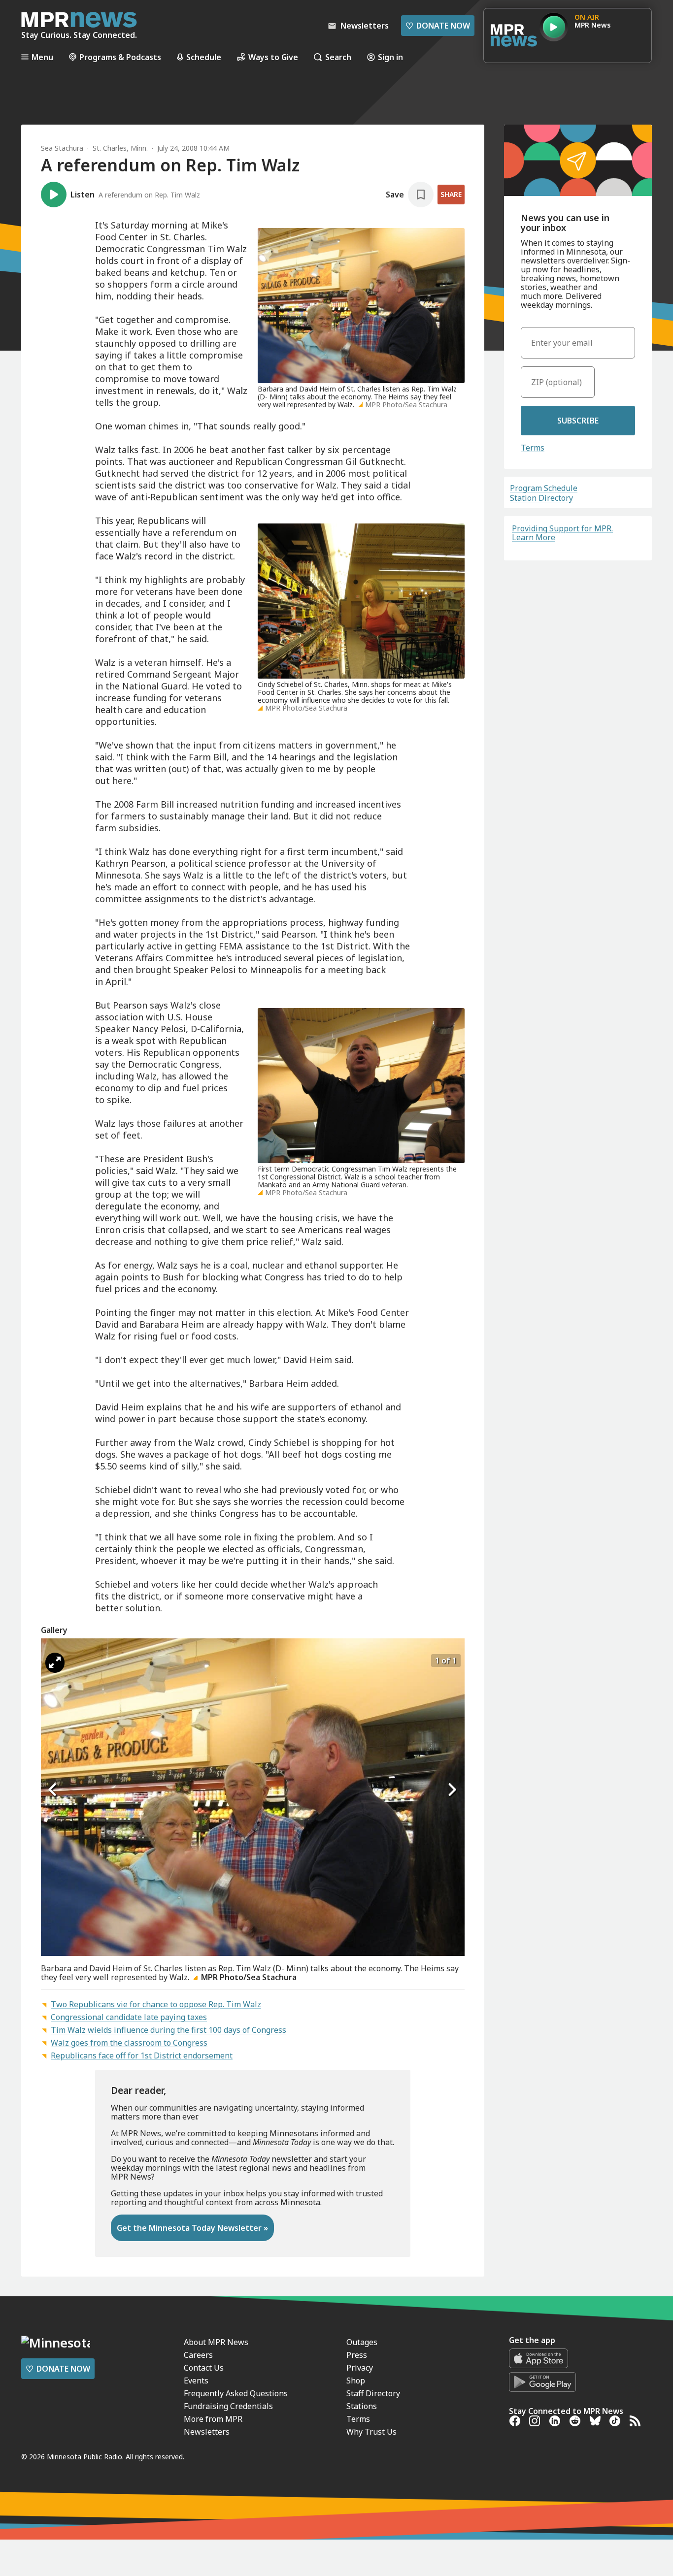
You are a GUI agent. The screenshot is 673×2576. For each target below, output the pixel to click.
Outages (362, 2342)
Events (196, 2380)
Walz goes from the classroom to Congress (129, 2043)
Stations (362, 2406)
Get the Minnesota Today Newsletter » (192, 2228)
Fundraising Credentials (228, 2406)
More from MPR (213, 2419)
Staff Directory (373, 2393)
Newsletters (207, 2432)
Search (338, 57)
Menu (42, 57)
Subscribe (578, 421)
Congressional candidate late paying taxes (129, 2017)
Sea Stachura (62, 148)
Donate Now (438, 26)
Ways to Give (273, 57)
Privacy (360, 2368)
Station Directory (541, 498)
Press (357, 2355)
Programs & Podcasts (120, 57)
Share (451, 194)
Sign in (390, 57)
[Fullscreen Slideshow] (55, 1663)
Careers (198, 2355)
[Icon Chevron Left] (53, 1790)
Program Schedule (544, 488)
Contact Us (204, 2368)
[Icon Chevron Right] (452, 1790)
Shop (356, 2380)
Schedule (204, 57)
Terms (533, 448)
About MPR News (216, 2342)
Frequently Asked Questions (236, 2393)
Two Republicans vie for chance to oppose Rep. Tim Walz (156, 2004)
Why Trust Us (371, 2432)
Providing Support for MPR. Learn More (562, 533)
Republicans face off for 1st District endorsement (142, 2055)
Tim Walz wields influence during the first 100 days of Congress (168, 2030)
